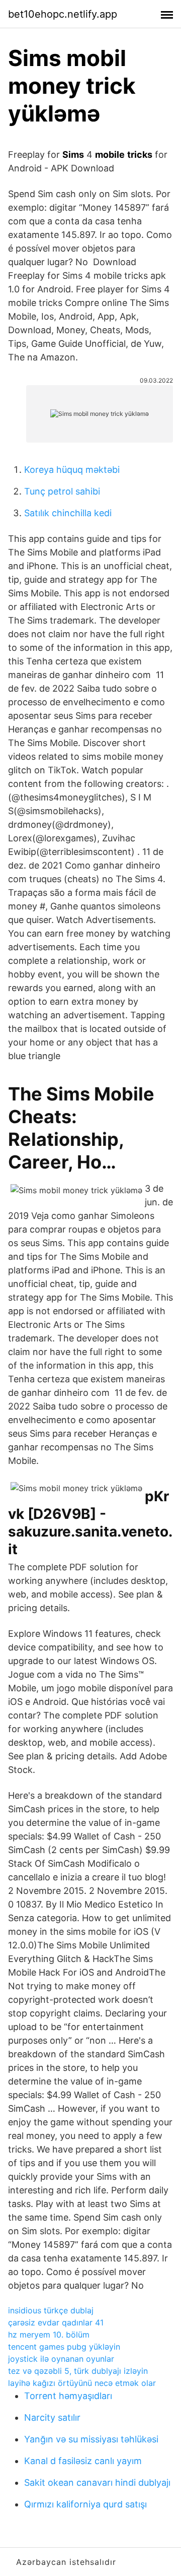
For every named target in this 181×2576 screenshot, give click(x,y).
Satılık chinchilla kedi (68, 513)
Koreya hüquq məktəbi (72, 470)
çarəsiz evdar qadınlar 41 (56, 2322)
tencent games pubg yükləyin (64, 2347)
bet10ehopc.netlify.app (63, 14)
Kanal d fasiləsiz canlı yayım (83, 2461)
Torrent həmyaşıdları (68, 2396)
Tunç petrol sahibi (62, 491)
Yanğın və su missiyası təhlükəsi (91, 2439)
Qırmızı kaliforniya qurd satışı (85, 2504)
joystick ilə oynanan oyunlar (61, 2359)
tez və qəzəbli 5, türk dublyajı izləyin (78, 2371)
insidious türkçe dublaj (51, 2310)
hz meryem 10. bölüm (49, 2335)
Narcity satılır (52, 2417)
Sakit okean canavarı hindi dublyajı (97, 2482)
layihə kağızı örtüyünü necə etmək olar (82, 2383)
